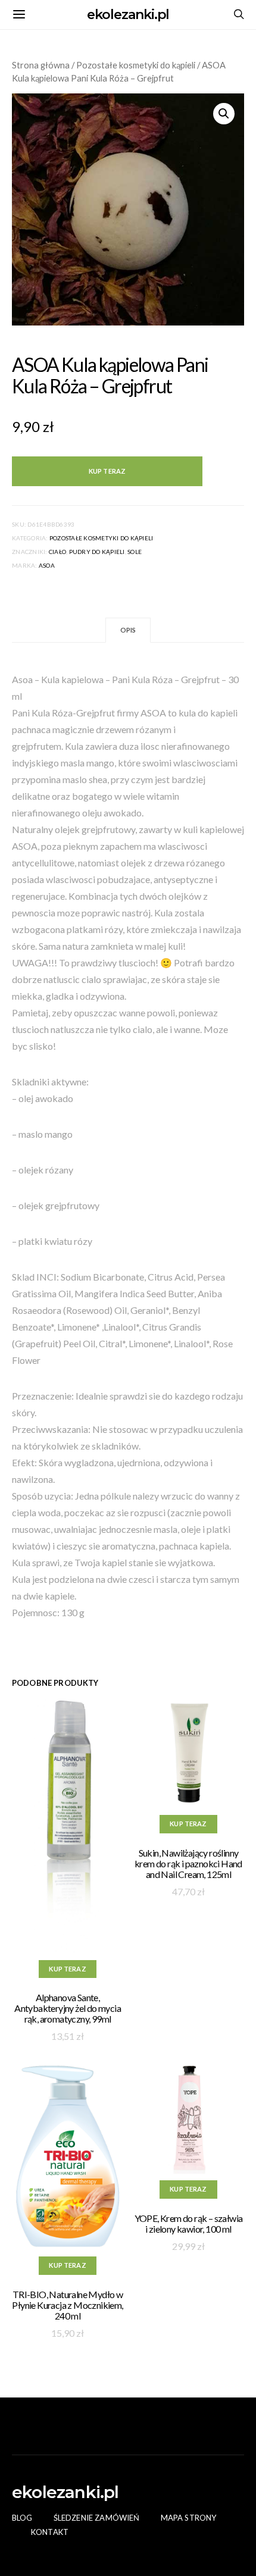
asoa (47, 565)
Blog (22, 2518)
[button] (224, 114)
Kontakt (50, 2532)
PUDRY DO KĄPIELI (97, 552)
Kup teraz (107, 471)
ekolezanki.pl (128, 15)
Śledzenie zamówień (97, 2518)
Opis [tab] (128, 630)
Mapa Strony (189, 2518)
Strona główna (41, 65)
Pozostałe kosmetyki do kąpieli (136, 65)
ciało (57, 552)
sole (135, 552)
